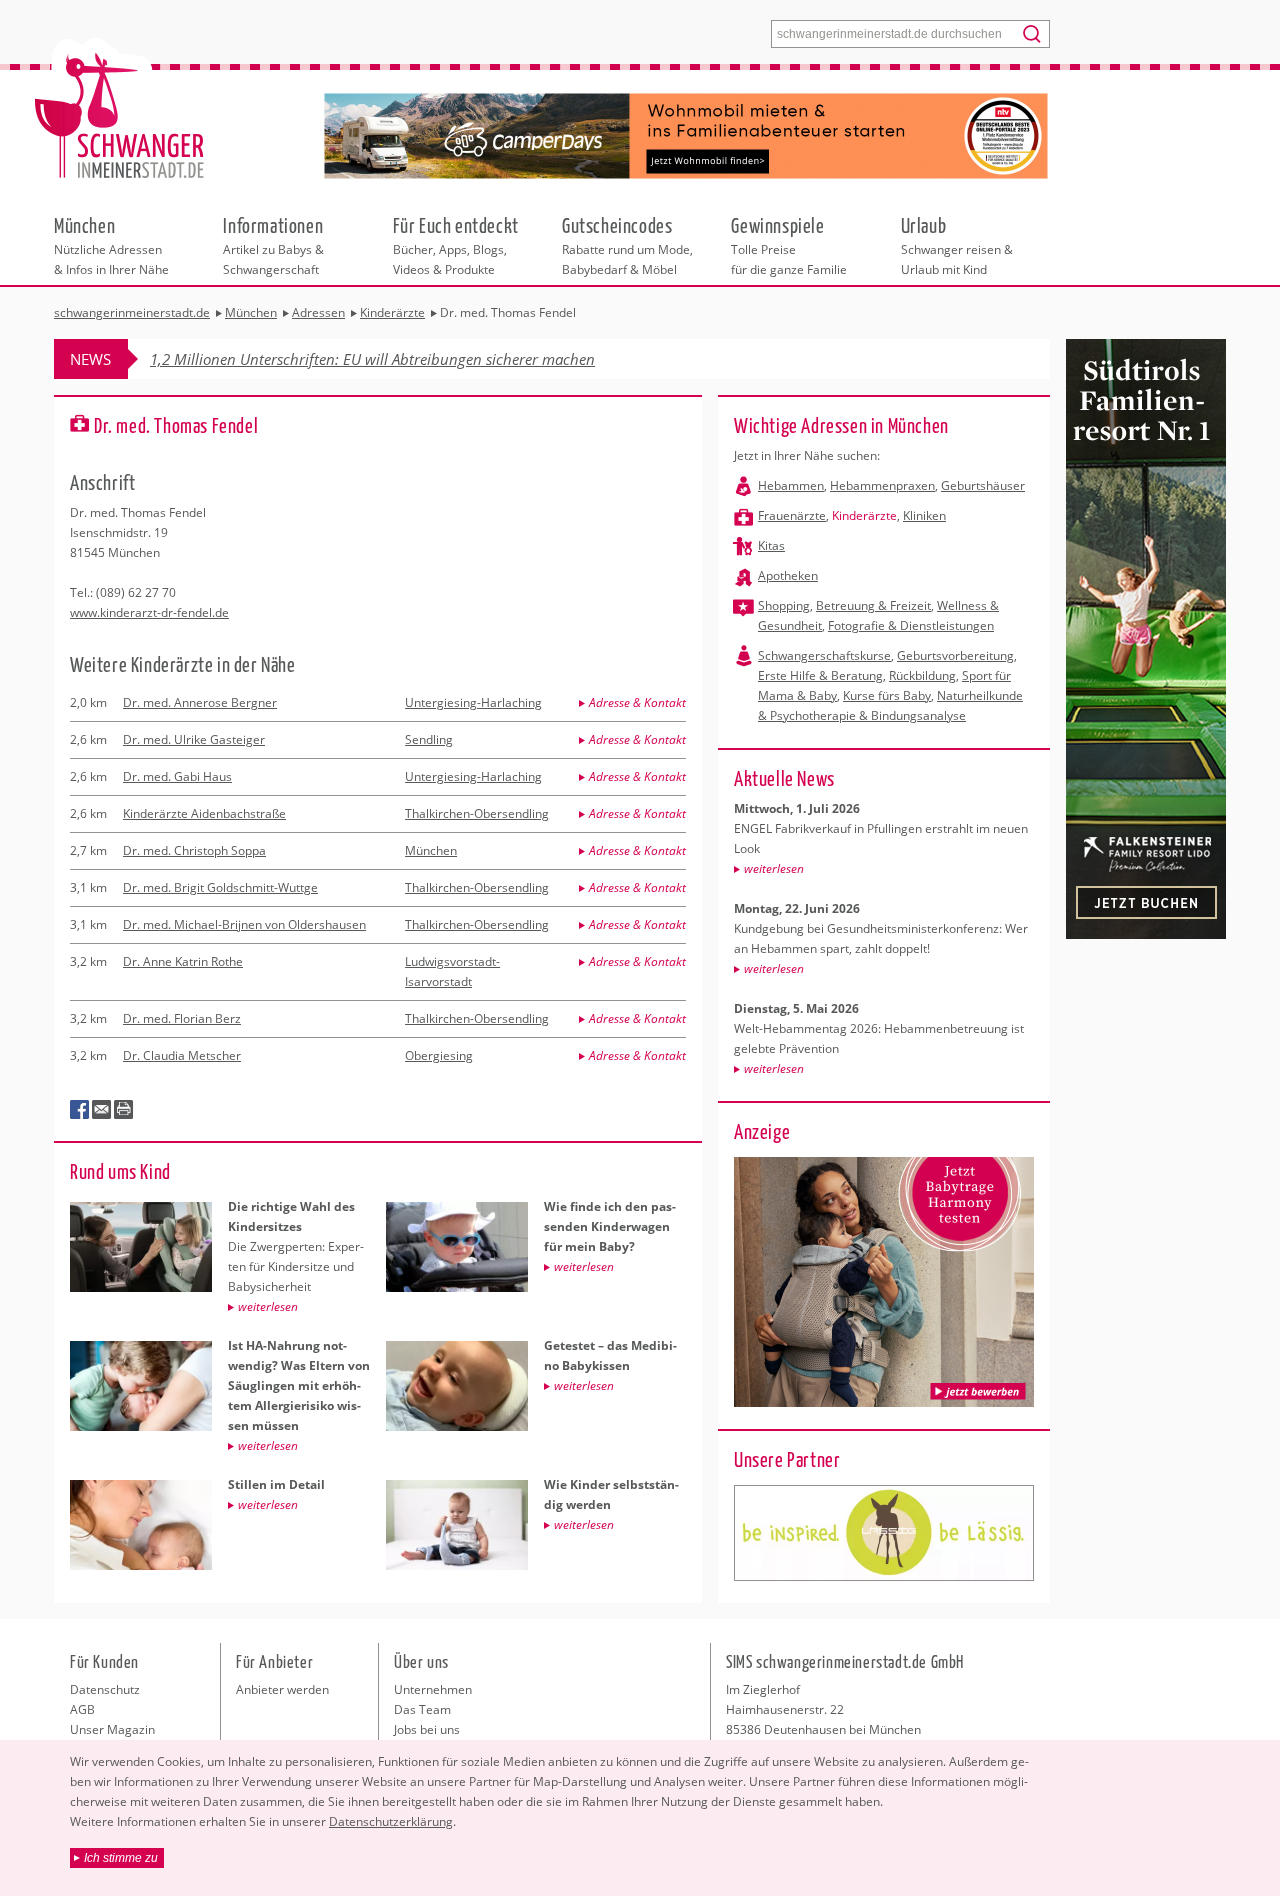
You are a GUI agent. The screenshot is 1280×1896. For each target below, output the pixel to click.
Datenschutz (105, 1689)
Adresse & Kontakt (637, 702)
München (431, 850)
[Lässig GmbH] (884, 1533)
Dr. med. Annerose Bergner (200, 702)
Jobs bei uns (427, 1729)
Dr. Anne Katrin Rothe (183, 961)
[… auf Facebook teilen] (80, 1110)
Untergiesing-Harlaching (473, 702)
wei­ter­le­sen (774, 868)
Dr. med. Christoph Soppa (194, 850)
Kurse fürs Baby (887, 695)
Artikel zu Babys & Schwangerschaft (273, 245)
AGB (82, 1709)
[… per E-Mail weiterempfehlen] (102, 1110)
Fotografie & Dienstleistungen (911, 625)
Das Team (422, 1709)
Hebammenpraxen (882, 485)
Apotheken (788, 575)
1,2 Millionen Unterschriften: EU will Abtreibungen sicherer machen (372, 359)
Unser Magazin (112, 1729)
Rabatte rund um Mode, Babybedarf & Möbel (627, 245)
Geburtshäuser (983, 485)
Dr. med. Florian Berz (182, 1018)
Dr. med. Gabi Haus (177, 776)
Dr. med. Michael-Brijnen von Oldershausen (244, 924)
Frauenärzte (792, 515)
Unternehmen (433, 1689)
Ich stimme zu (121, 1858)
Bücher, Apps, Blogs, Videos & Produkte (456, 245)
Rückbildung (922, 675)
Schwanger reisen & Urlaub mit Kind (957, 245)
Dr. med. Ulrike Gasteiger (194, 739)
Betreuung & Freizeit (873, 605)
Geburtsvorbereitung (955, 655)
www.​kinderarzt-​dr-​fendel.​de (149, 612)
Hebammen (791, 485)
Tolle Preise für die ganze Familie (789, 245)
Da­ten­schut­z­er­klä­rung (391, 1821)
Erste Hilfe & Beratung (820, 675)
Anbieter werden (282, 1689)
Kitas (771, 545)
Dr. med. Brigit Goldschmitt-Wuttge (220, 887)
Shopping (784, 605)
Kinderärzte (864, 515)
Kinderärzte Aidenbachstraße (204, 813)
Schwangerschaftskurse (824, 655)
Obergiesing (439, 1055)
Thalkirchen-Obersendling (477, 813)
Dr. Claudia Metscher (182, 1055)
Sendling (429, 739)
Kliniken (924, 515)
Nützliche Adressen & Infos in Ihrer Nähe (111, 245)
